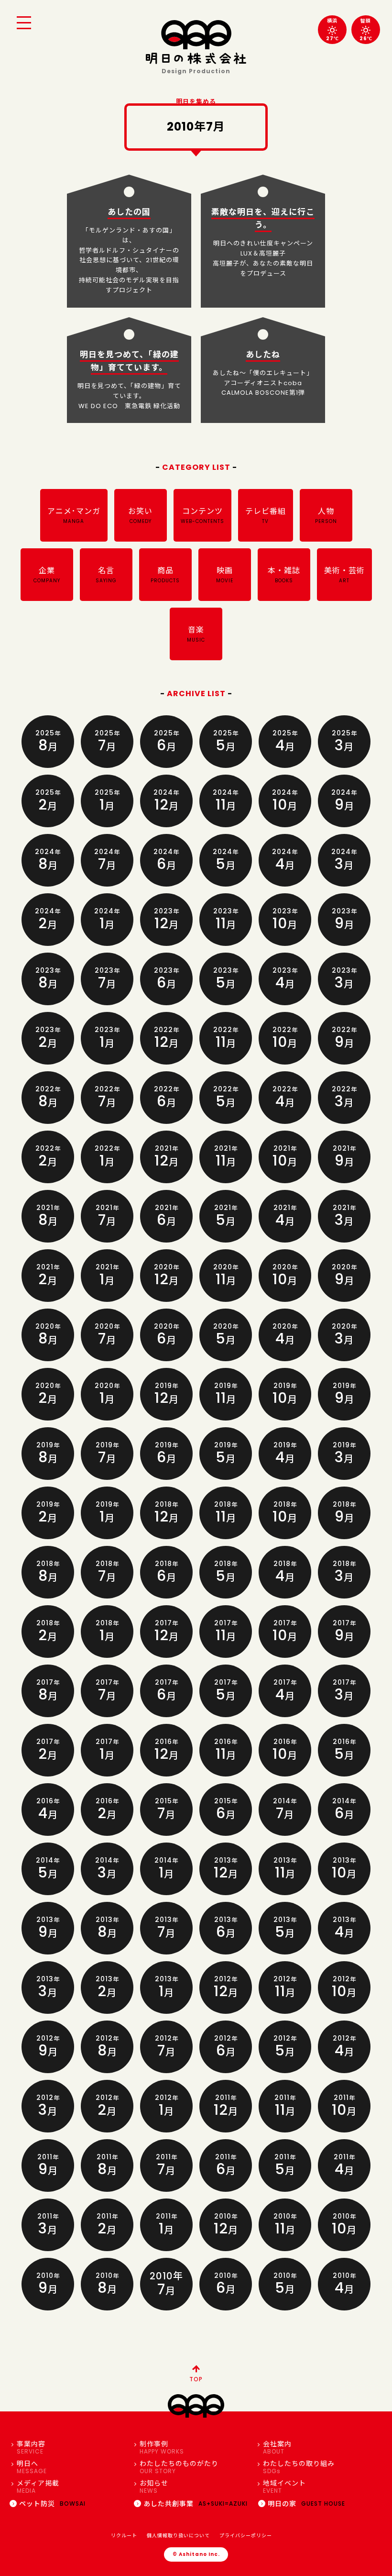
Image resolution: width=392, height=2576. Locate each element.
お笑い (140, 515)
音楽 (196, 634)
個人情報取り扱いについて (178, 2536)
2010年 (166, 2284)
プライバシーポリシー (246, 2536)
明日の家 (306, 2504)
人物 (326, 515)
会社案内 (277, 2448)
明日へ (32, 2467)
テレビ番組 (266, 515)
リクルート (124, 2536)
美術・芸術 (344, 575)
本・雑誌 (284, 575)
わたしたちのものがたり (179, 2467)
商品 (165, 575)
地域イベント (284, 2487)
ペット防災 (52, 2504)
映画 (225, 575)
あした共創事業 (196, 2504)
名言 (106, 575)
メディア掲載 (38, 2487)
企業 (47, 575)
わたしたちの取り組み (299, 2467)
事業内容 (31, 2448)
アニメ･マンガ (74, 515)
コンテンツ (202, 515)
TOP (196, 2379)
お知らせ (154, 2487)
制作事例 (162, 2448)
